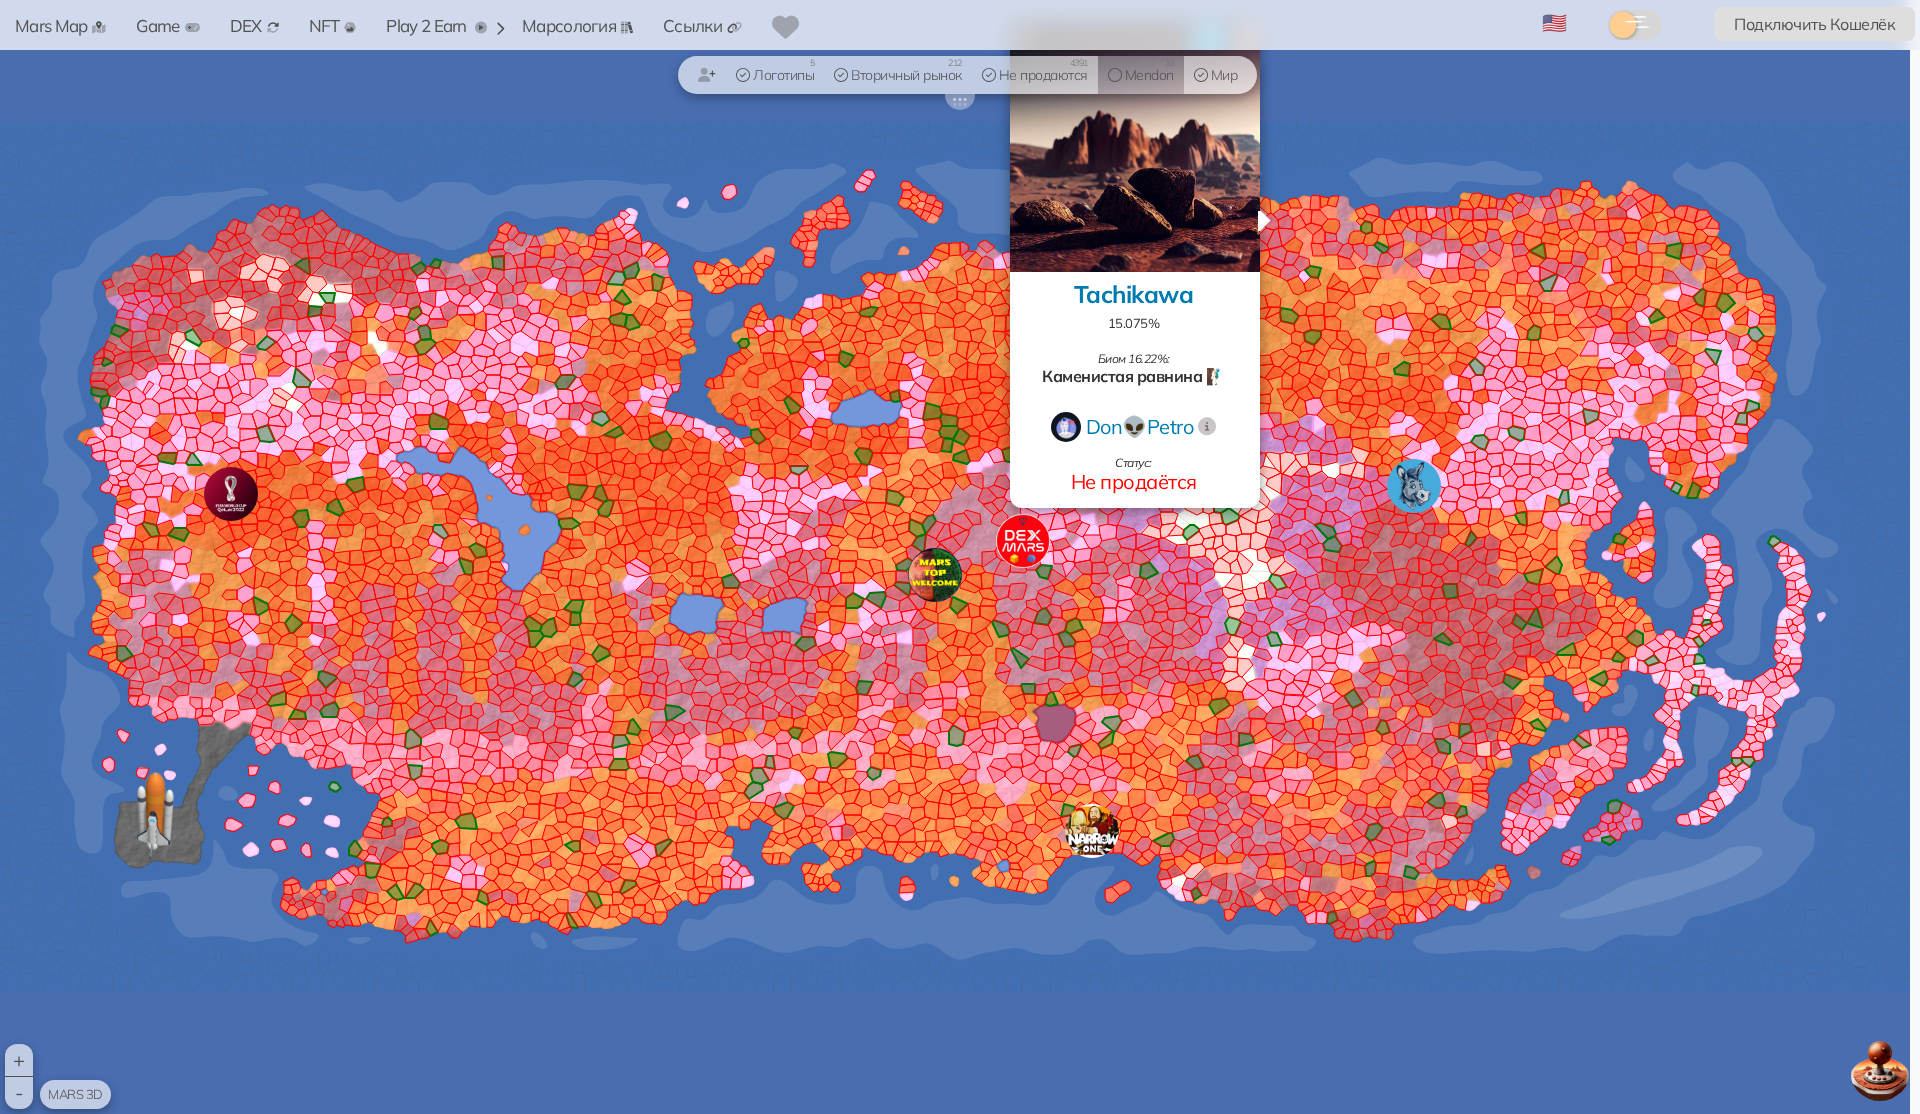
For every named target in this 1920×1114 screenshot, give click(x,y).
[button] (1092, 831)
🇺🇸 (1554, 22)
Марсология (569, 25)
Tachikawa (1134, 294)
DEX (246, 25)
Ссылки (692, 25)
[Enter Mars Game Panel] (1880, 1066)
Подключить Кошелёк (1814, 24)
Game (157, 25)
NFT (324, 25)
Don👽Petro (1140, 426)
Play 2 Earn (428, 25)
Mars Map (51, 25)
